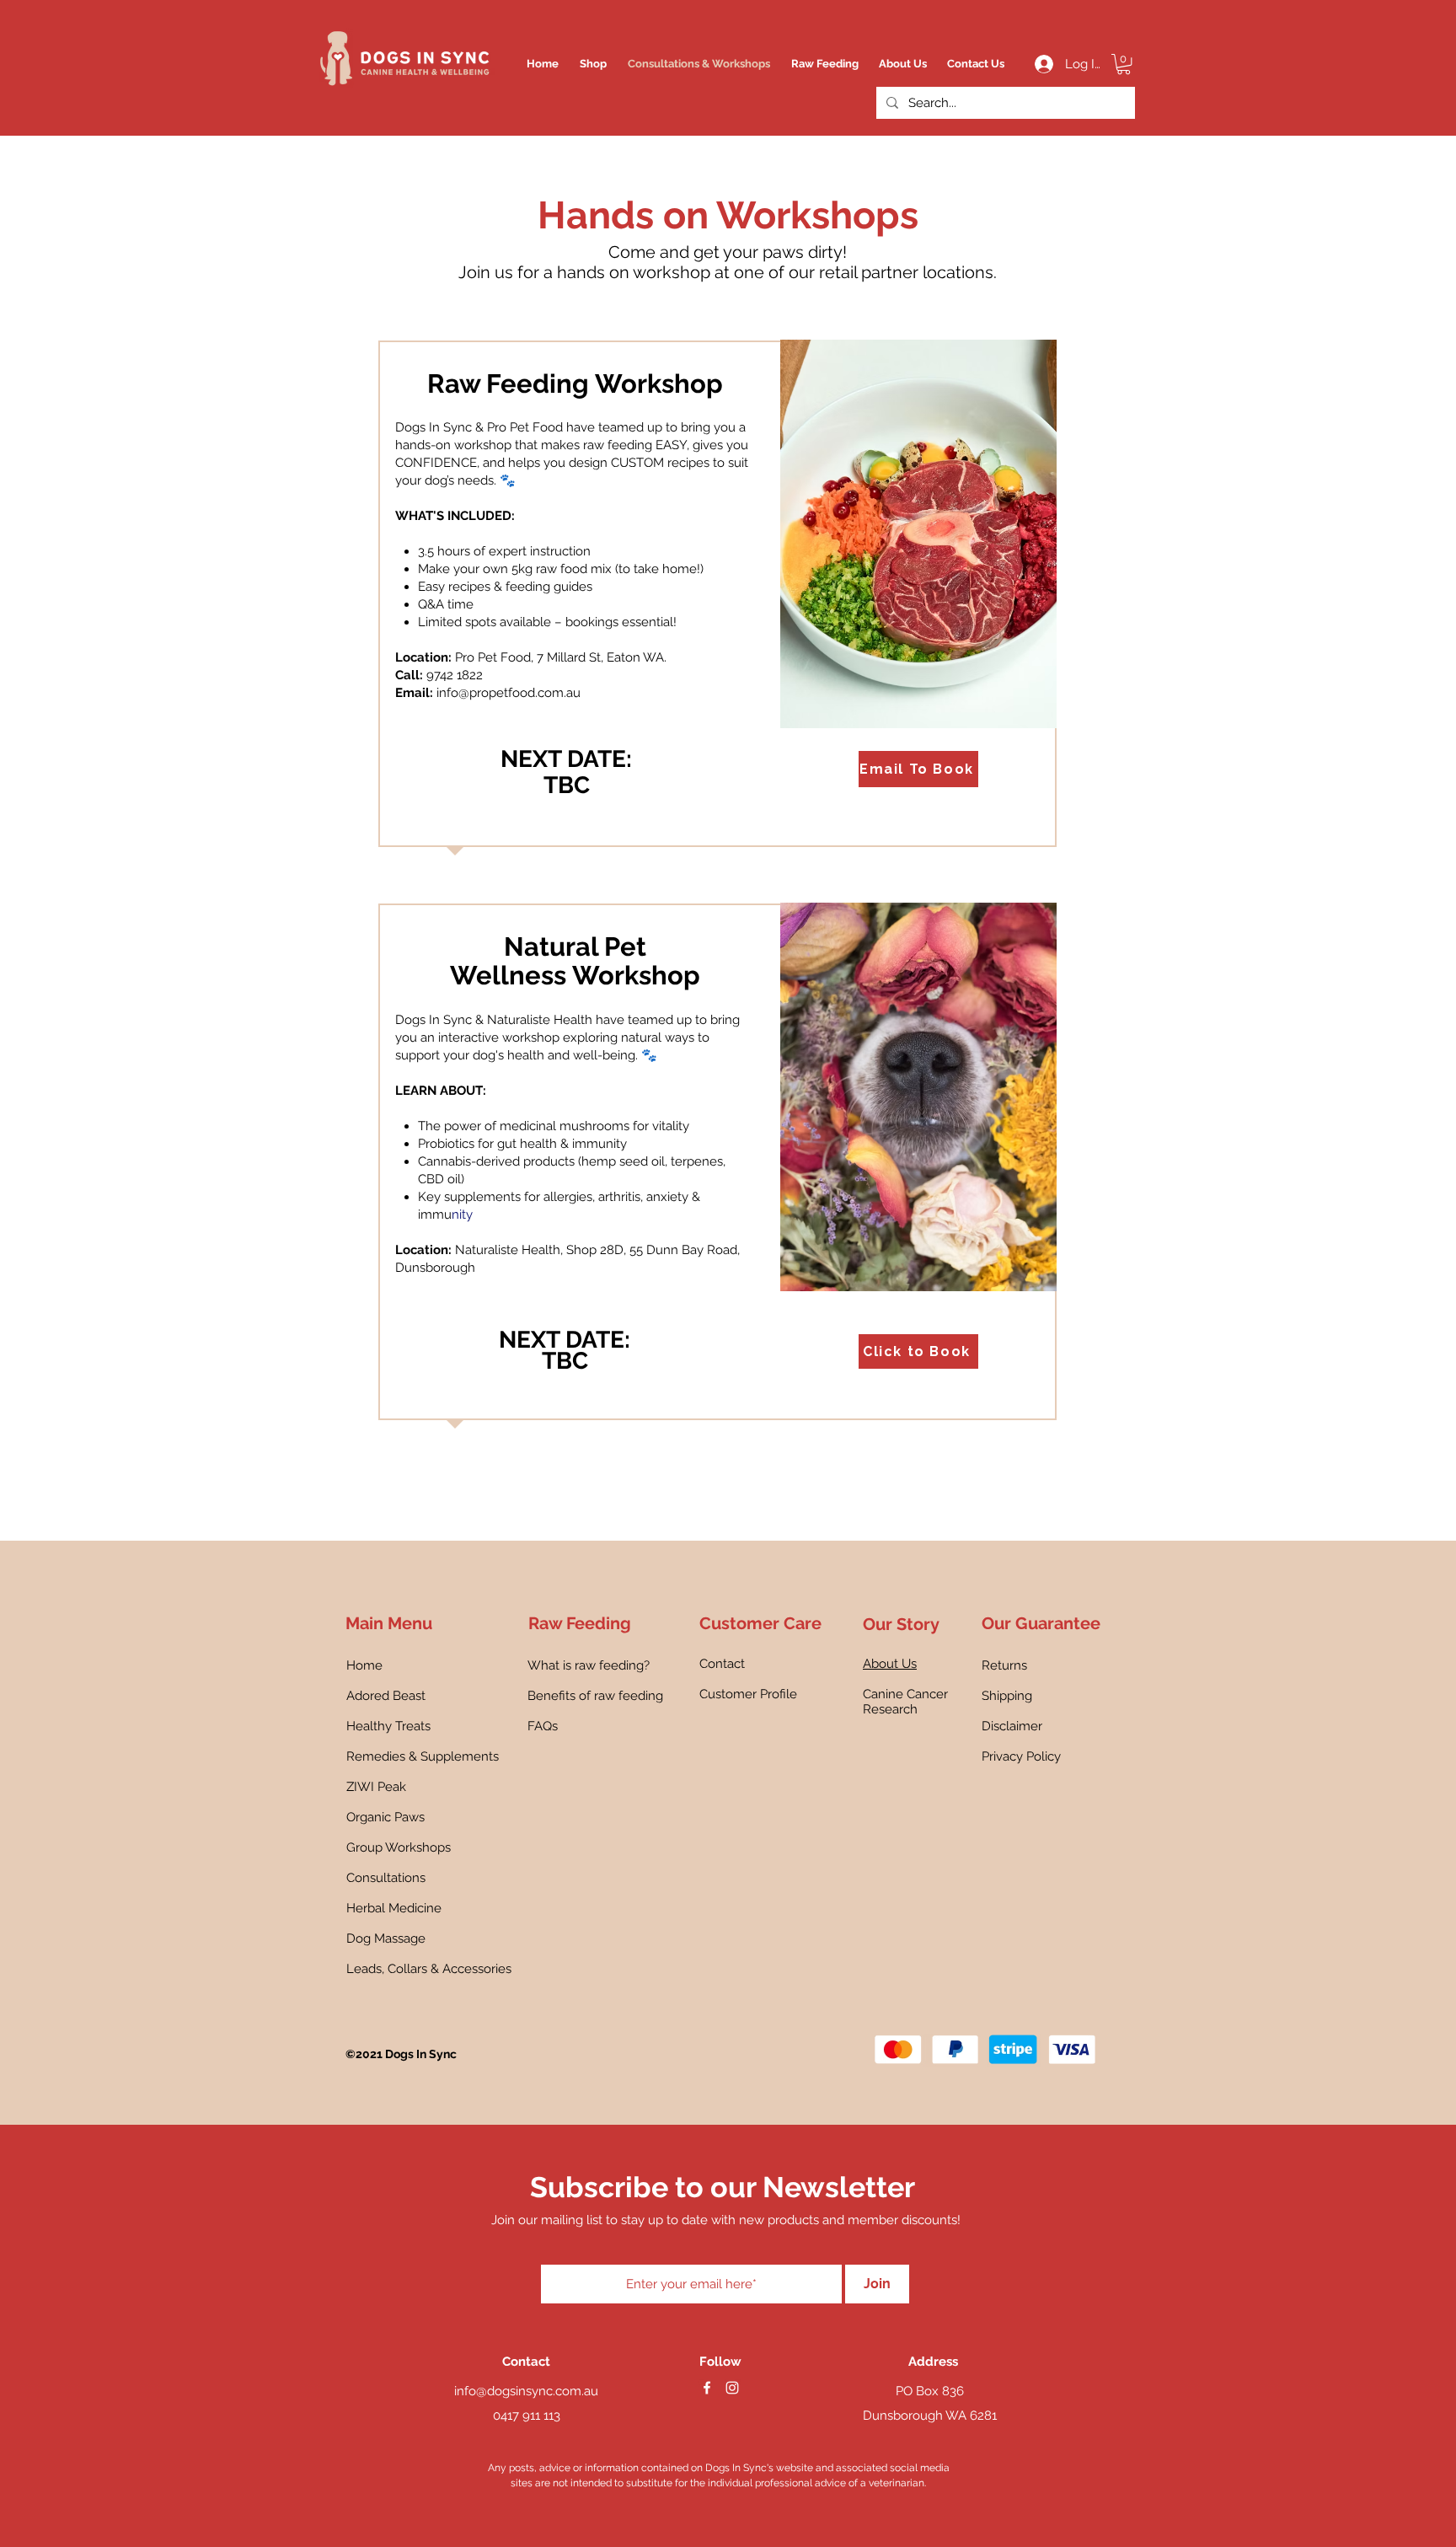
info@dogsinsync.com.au (526, 2391)
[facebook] (707, 2388)
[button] (1124, 64)
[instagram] (732, 2388)
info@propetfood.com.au (509, 693)
